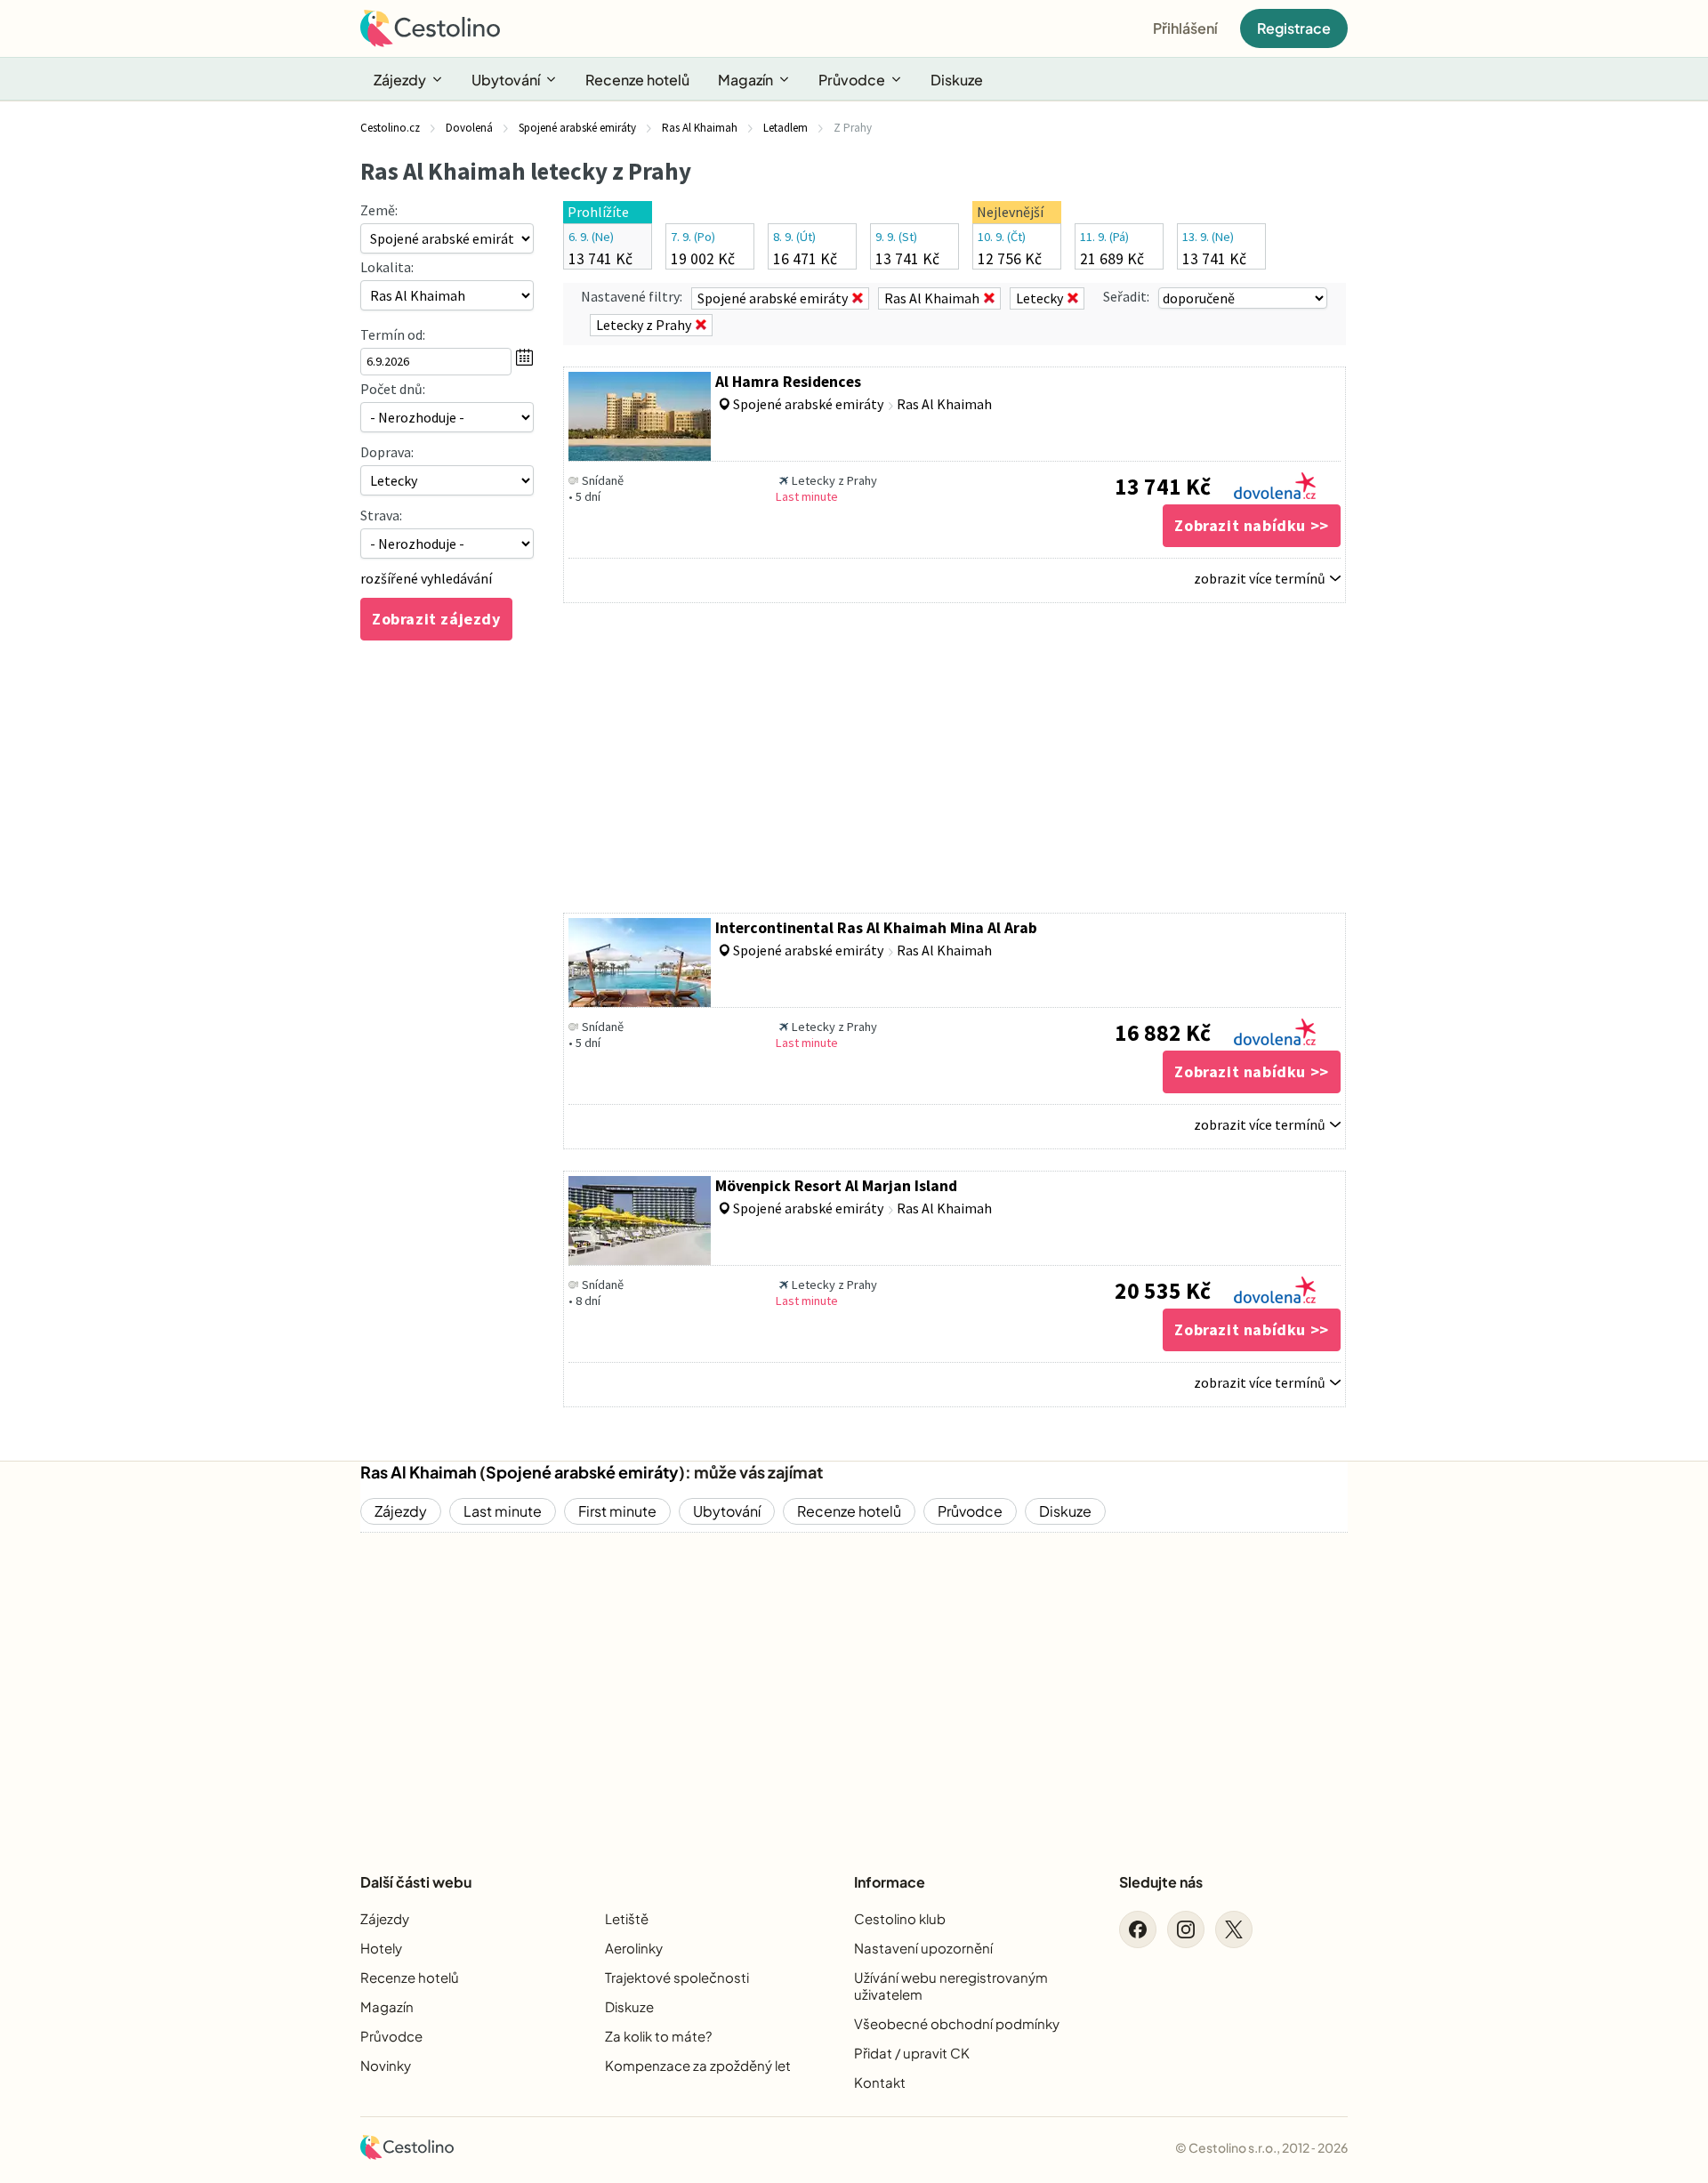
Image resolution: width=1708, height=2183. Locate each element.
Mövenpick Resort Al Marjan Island (836, 1186)
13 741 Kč (1163, 487)
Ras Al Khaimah (419, 1472)
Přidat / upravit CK (912, 2053)
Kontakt (880, 2082)
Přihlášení (1185, 28)
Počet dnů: (393, 389)
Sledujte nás (1161, 1882)
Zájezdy (400, 80)
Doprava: (387, 452)
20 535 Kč (1163, 1291)
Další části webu (416, 1882)
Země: (379, 210)
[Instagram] (1186, 1929)
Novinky (386, 2065)
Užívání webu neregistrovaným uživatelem (951, 1986)
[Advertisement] (955, 758)
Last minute (503, 1511)
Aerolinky (634, 1948)
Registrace (1294, 28)
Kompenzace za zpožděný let (698, 2065)
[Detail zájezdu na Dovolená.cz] (1275, 481)
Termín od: (393, 334)
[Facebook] (1138, 1929)
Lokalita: (387, 267)
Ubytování (506, 80)
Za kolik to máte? (658, 2036)
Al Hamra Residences (788, 382)
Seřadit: (1126, 296)
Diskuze (957, 80)
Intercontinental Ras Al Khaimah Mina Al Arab (876, 928)
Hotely (381, 1948)
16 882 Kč (1163, 1033)
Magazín (745, 80)
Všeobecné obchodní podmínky (957, 2023)
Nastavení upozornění (923, 1948)
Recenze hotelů (637, 80)
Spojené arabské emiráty (582, 1472)
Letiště (627, 1918)
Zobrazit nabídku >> (1251, 525)
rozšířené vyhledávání (426, 578)
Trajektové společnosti (677, 1977)
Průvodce (852, 80)
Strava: (381, 515)
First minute (617, 1511)
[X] (1234, 1929)
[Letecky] (447, 480)
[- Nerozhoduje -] (447, 417)
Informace (890, 1882)
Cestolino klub (900, 1918)
